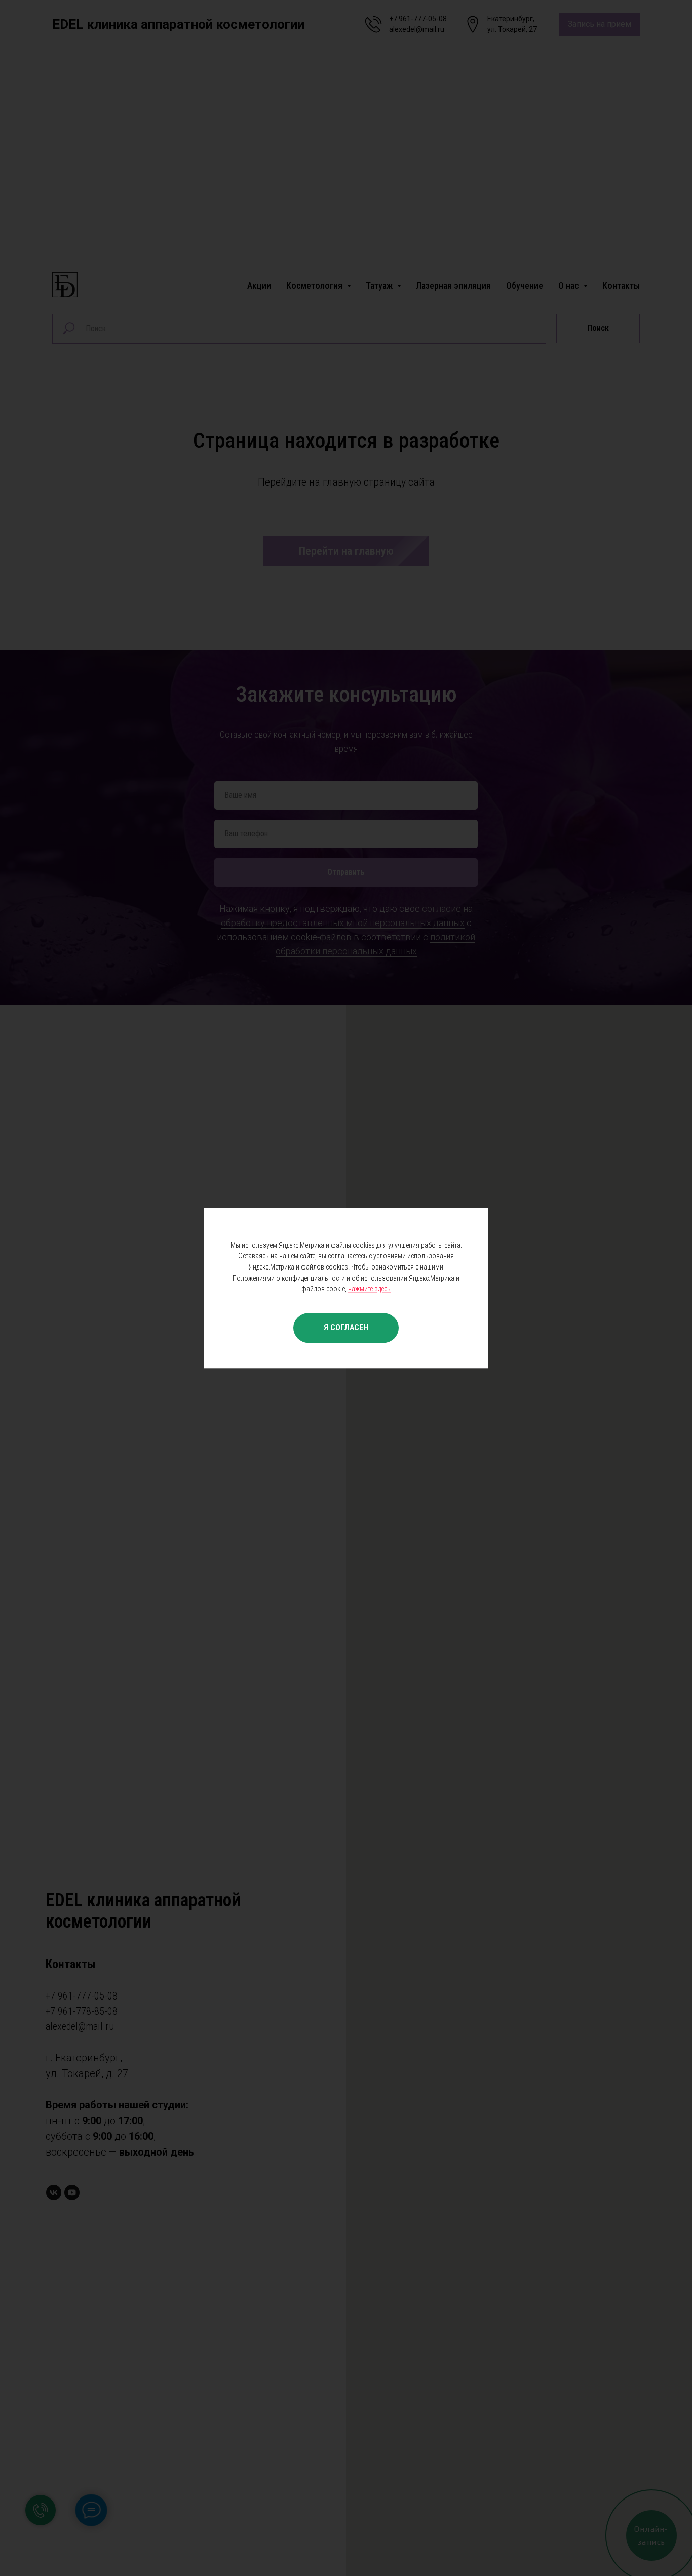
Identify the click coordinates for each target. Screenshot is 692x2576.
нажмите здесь (369, 1289)
